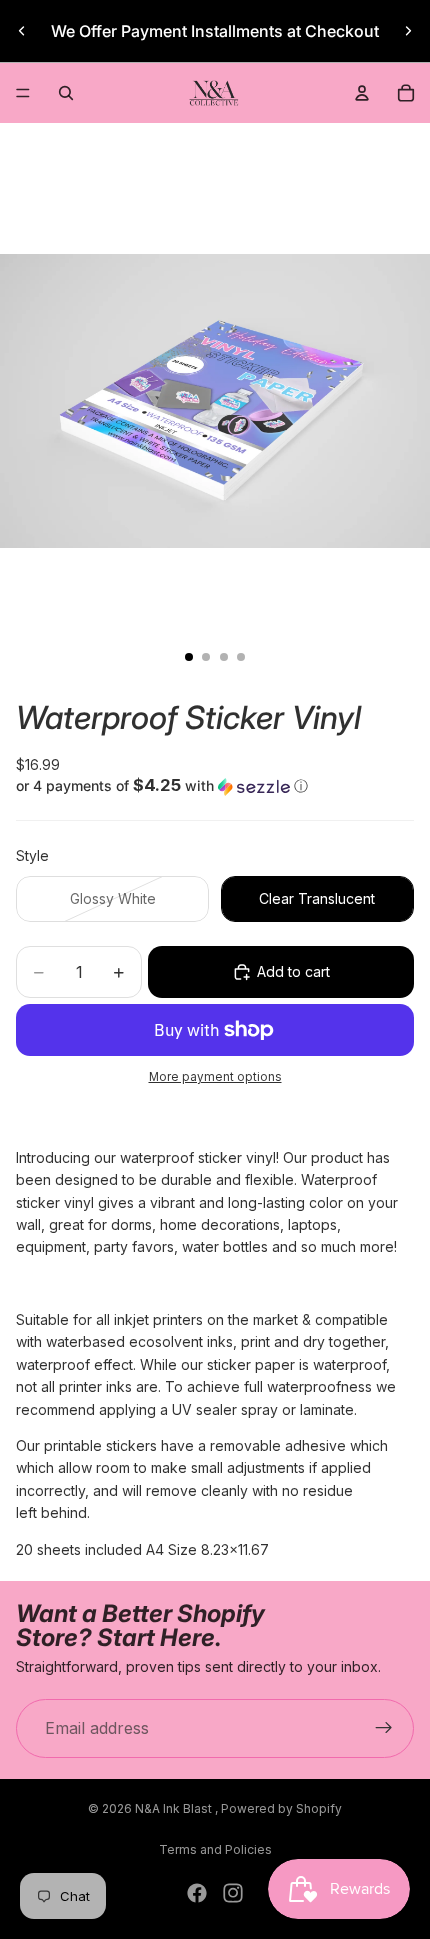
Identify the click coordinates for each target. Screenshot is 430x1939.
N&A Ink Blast (175, 1808)
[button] (215, 786)
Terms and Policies (215, 1849)
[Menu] (23, 93)
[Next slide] (408, 31)
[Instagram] (233, 1893)
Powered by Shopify (281, 1808)
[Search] (66, 93)
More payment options (215, 1077)
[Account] (362, 93)
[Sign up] (384, 1729)
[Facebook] (197, 1893)
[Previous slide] (22, 31)
